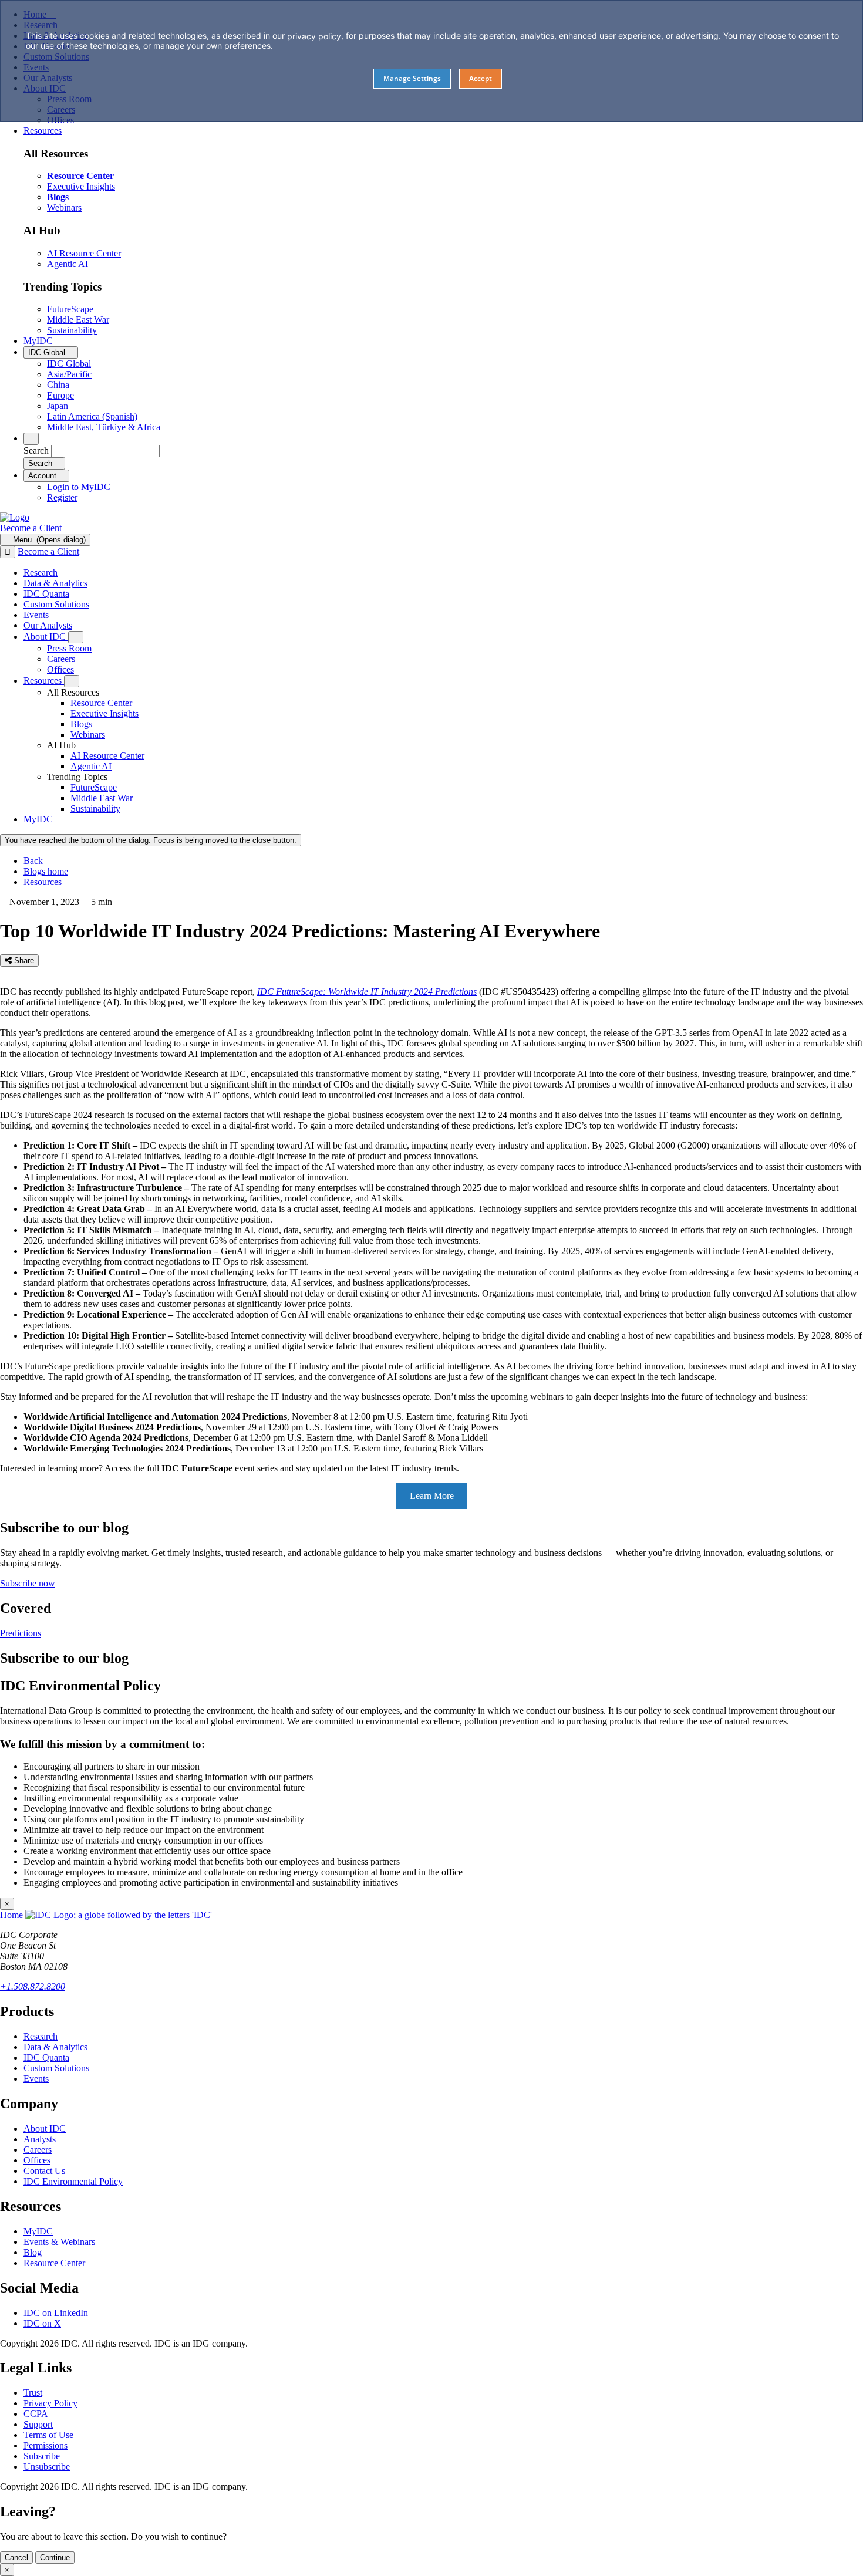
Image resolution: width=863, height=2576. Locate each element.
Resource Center (54, 2263)
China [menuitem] (58, 385)
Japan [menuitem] (58, 406)
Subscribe (42, 2456)
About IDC (45, 2128)
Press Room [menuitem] (69, 648)
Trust (33, 2393)
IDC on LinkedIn (56, 2313)
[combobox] (105, 451)
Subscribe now (28, 1583)
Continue (55, 2558)
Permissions (45, 2445)
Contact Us (44, 2171)
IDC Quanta (46, 2057)
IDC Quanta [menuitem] (46, 594)
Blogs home (46, 871)
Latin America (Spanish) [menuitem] (92, 416)
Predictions (21, 1633)
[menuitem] (101, 703)
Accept (481, 78)
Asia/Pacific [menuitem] (69, 374)
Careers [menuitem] (61, 659)
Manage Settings (412, 78)
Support (38, 2424)
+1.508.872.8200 (33, 1986)
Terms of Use (48, 2435)
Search (36, 450)
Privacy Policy (50, 2403)
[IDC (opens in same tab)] (15, 517)
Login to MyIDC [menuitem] (79, 487)
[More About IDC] (76, 637)
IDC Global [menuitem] (69, 364)
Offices (37, 2160)
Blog (33, 2252)
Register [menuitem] (62, 497)
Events (36, 2079)
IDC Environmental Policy (73, 2181)
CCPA (36, 2414)
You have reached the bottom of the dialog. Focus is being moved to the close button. (151, 840)
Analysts (40, 2139)
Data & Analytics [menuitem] (55, 583)
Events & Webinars (59, 2242)
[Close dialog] (8, 552)
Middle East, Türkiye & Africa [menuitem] (104, 427)
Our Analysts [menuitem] (48, 625)
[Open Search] (31, 439)
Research (41, 2036)
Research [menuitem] (41, 573)
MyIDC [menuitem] (38, 341)
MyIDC (38, 2231)
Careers (38, 2150)
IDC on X (42, 2323)
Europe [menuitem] (60, 395)
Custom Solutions (56, 2068)
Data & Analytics (55, 2047)
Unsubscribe (47, 2467)
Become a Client (31, 528)
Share (23, 960)
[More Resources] (72, 681)
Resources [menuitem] (43, 131)
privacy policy (314, 36)
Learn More (432, 1496)
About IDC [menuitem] (46, 637)
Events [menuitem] (36, 615)
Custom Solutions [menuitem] (56, 604)
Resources (43, 882)
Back (33, 861)
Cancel (16, 2558)
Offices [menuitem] (60, 669)
